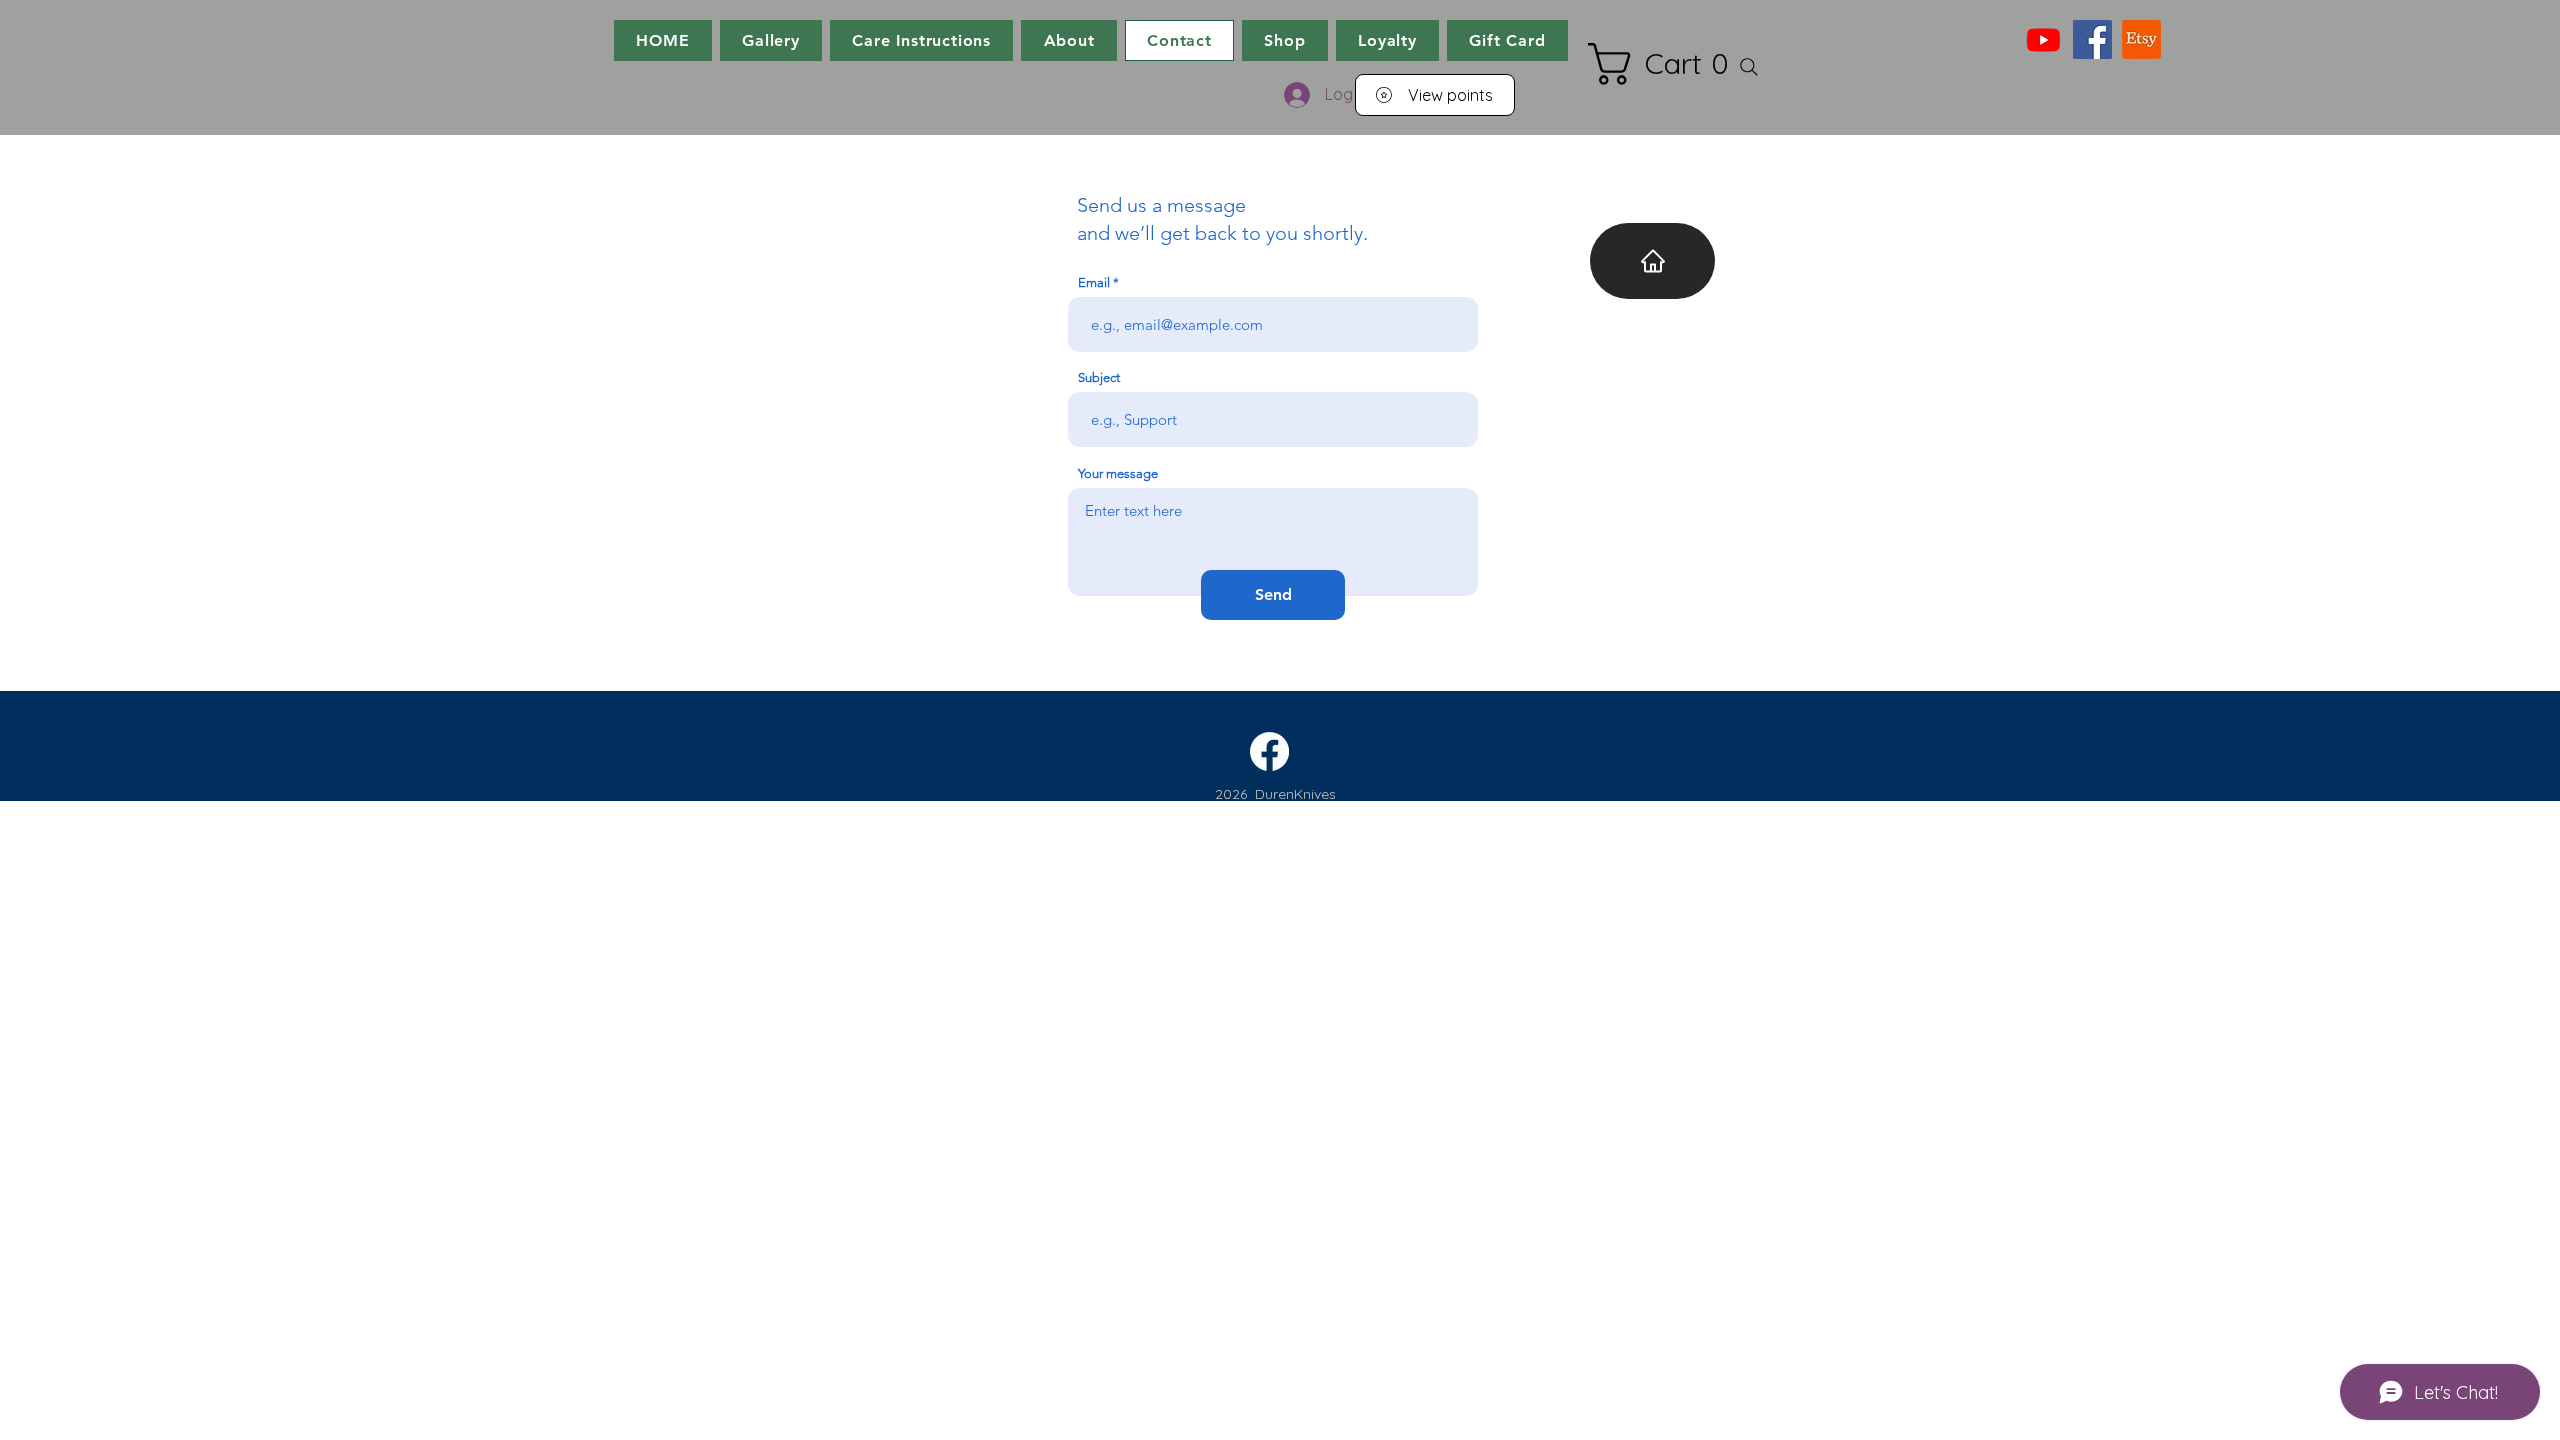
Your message (1118, 473)
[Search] (1749, 67)
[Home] (1652, 261)
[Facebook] (2092, 39)
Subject (1099, 377)
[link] (1668, 64)
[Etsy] (2141, 39)
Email (1094, 282)
